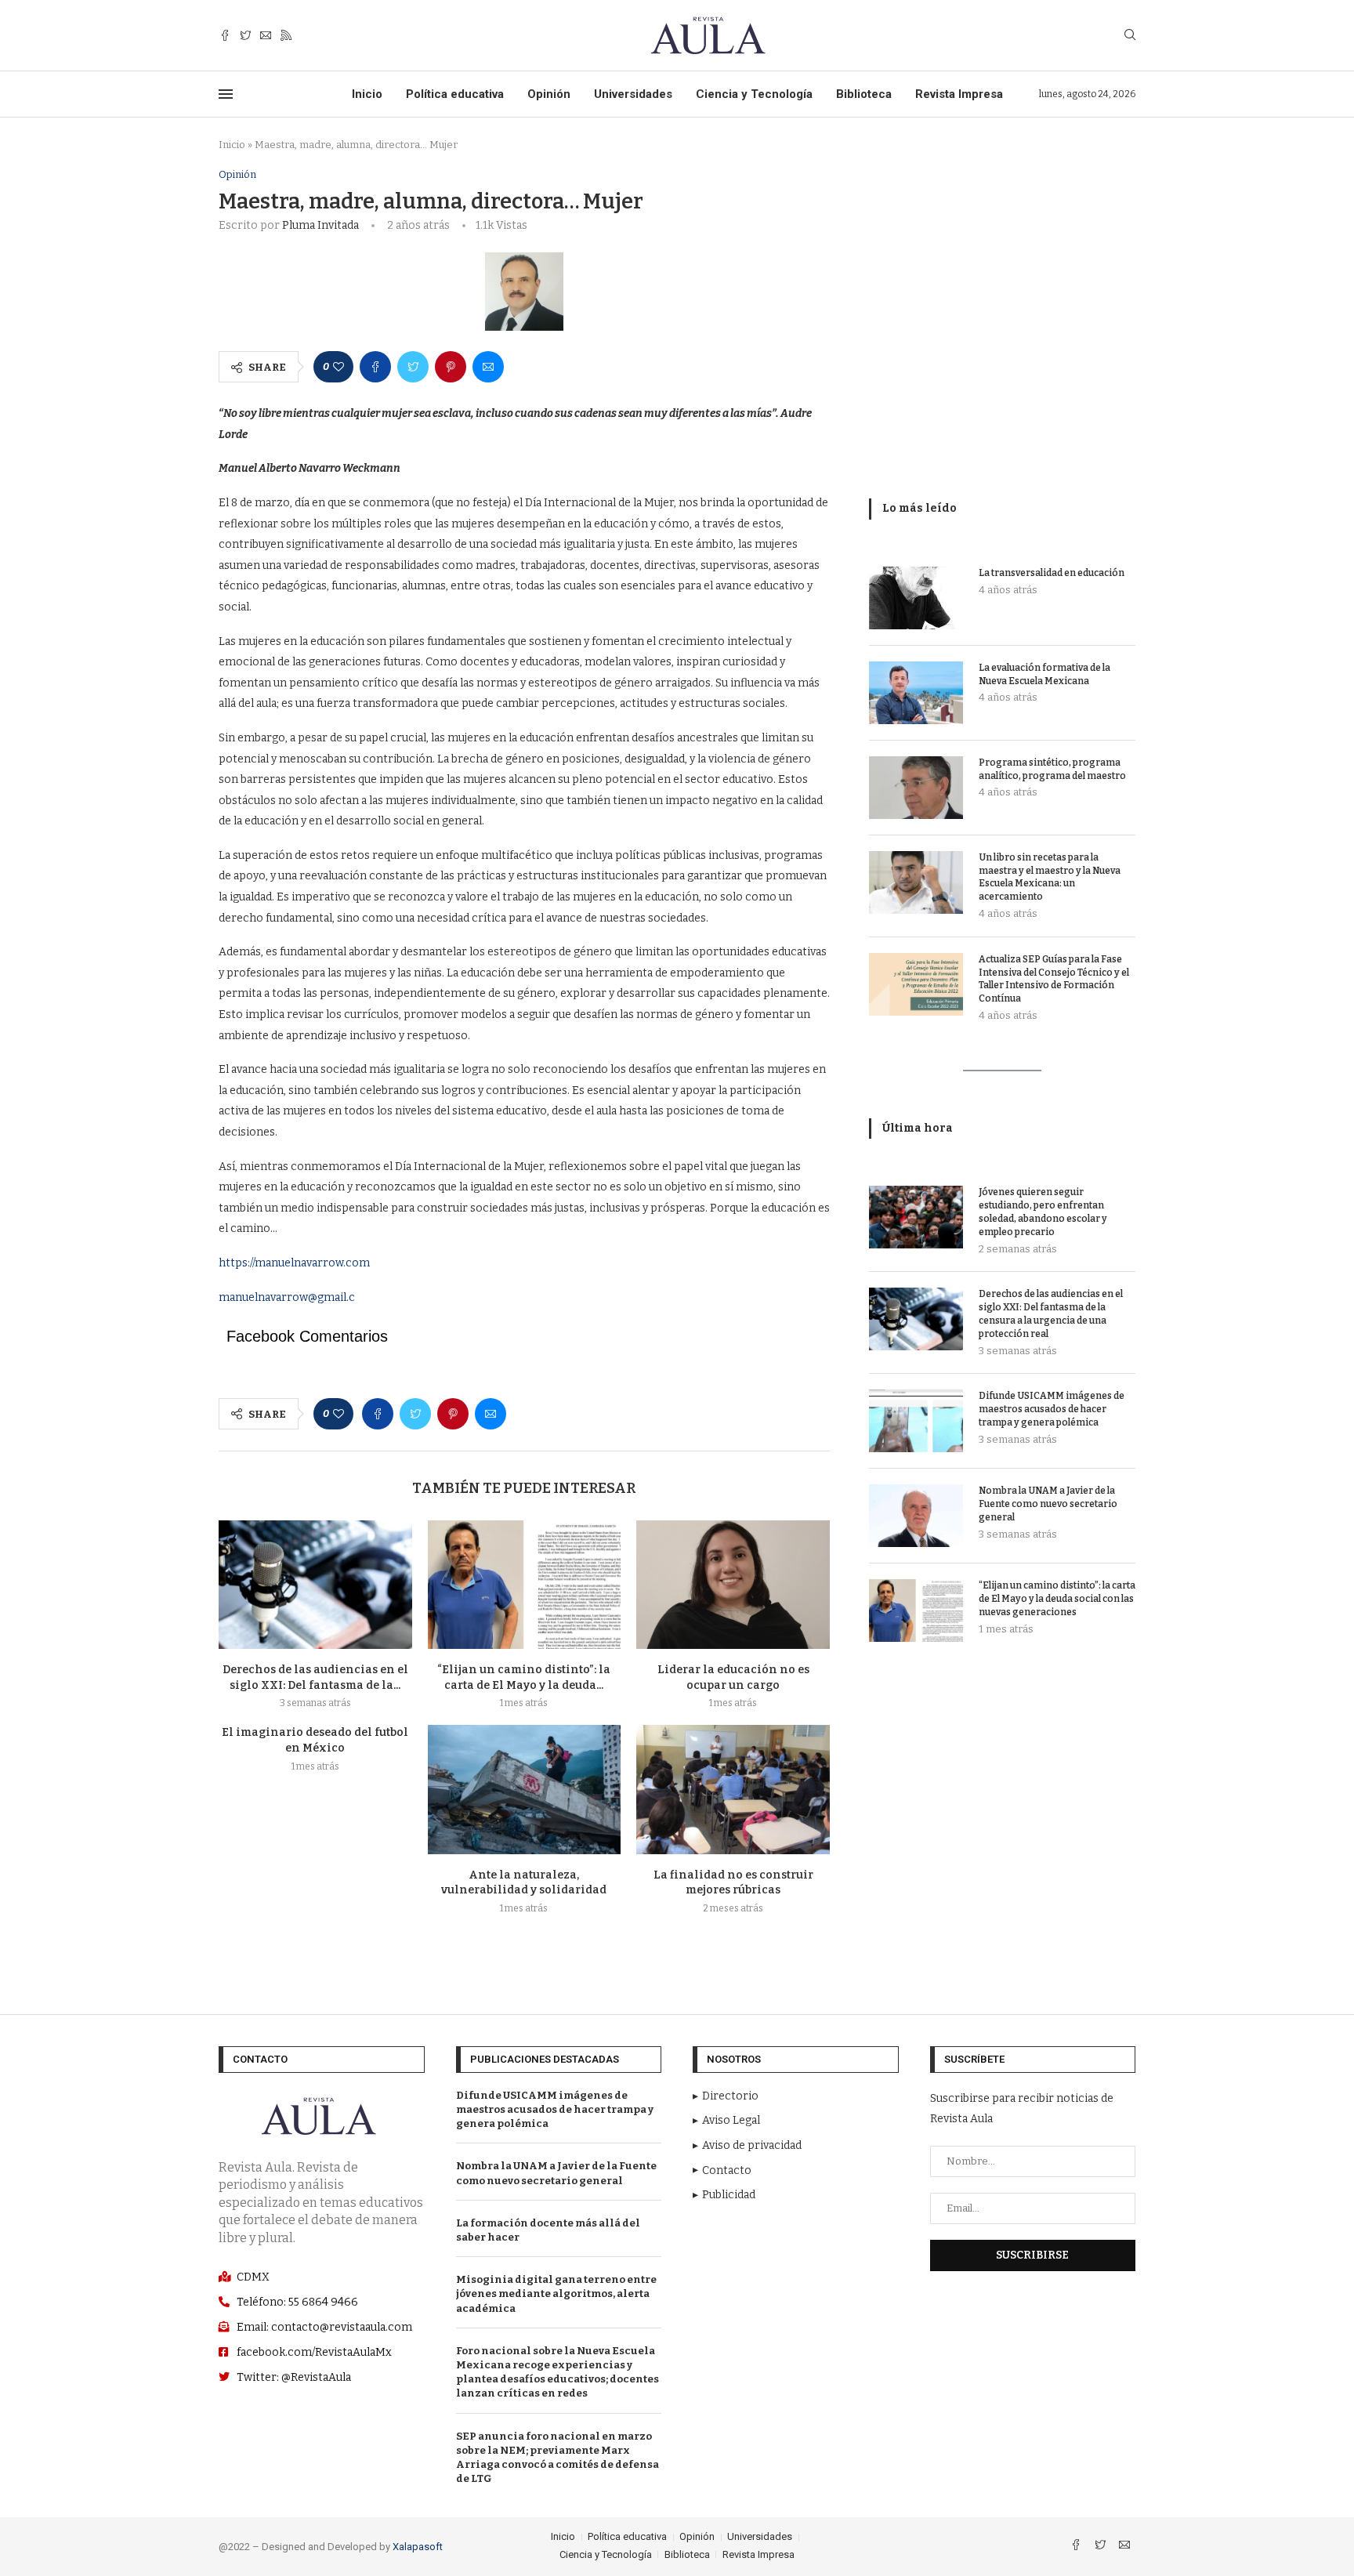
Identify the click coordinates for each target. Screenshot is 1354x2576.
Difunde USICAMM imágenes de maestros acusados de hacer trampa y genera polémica (1052, 1409)
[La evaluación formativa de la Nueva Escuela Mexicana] (916, 693)
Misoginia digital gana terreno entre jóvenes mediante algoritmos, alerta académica (556, 2293)
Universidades (633, 94)
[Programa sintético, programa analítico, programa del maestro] (916, 788)
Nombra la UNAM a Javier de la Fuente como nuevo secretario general (1048, 1504)
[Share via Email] (488, 367)
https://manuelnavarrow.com (294, 1263)
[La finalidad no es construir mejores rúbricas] (733, 1789)
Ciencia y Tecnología (754, 94)
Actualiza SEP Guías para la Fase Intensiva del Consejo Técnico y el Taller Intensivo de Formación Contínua (1054, 979)
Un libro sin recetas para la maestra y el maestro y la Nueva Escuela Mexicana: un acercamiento (1050, 877)
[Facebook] (225, 36)
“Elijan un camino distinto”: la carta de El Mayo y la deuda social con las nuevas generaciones (1057, 1599)
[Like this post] (338, 367)
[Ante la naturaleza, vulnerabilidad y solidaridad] (525, 1789)
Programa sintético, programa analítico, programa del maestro (1052, 769)
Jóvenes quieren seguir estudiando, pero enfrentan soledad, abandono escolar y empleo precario (1043, 1212)
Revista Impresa (959, 94)
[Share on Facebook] (375, 367)
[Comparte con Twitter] (413, 367)
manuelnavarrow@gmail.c (287, 1297)
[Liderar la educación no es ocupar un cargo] (733, 1585)
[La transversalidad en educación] (916, 598)
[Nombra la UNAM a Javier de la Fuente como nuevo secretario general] (916, 1516)
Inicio (367, 94)
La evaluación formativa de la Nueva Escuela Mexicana (1044, 674)
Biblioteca (864, 94)
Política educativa (455, 94)
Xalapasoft (418, 2547)
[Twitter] (245, 36)
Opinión (549, 94)
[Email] (266, 36)
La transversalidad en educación (1052, 573)
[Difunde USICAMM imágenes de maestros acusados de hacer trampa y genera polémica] (916, 1421)
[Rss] (286, 36)
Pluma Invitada (320, 225)
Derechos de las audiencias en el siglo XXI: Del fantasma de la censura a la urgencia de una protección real (1051, 1313)
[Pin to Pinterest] (451, 367)
